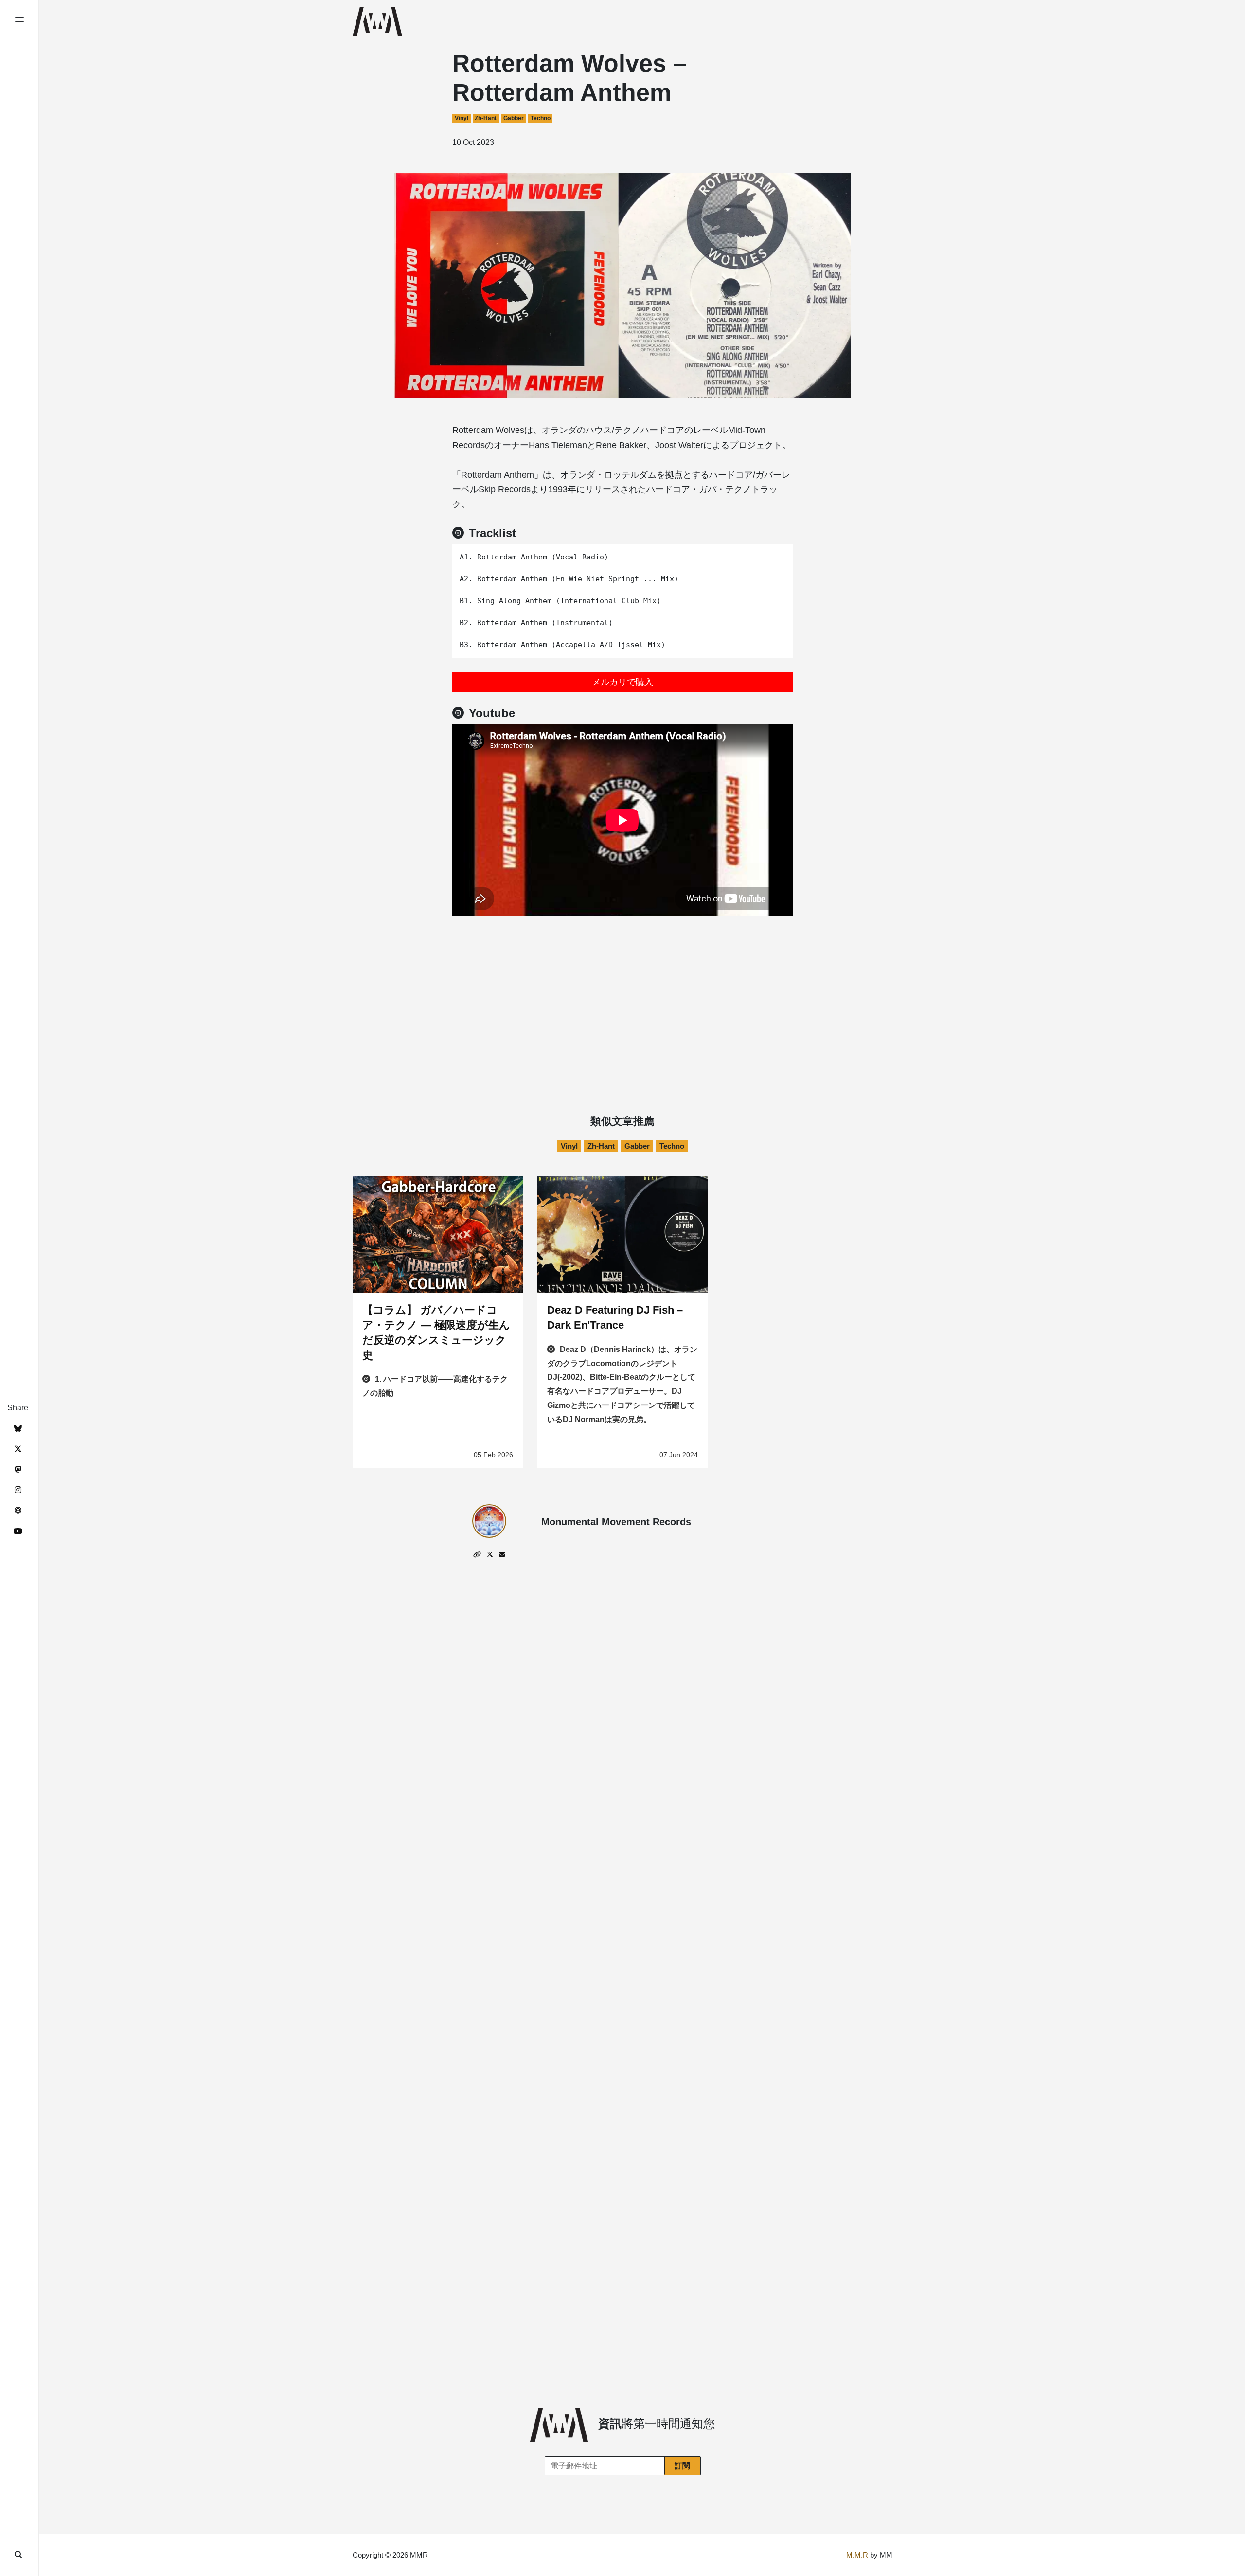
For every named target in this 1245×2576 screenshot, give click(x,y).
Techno (541, 118)
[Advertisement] (622, 989)
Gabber (514, 118)
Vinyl (462, 118)
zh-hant (486, 118)
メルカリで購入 (622, 682)
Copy (778, 555)
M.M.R (857, 2555)
